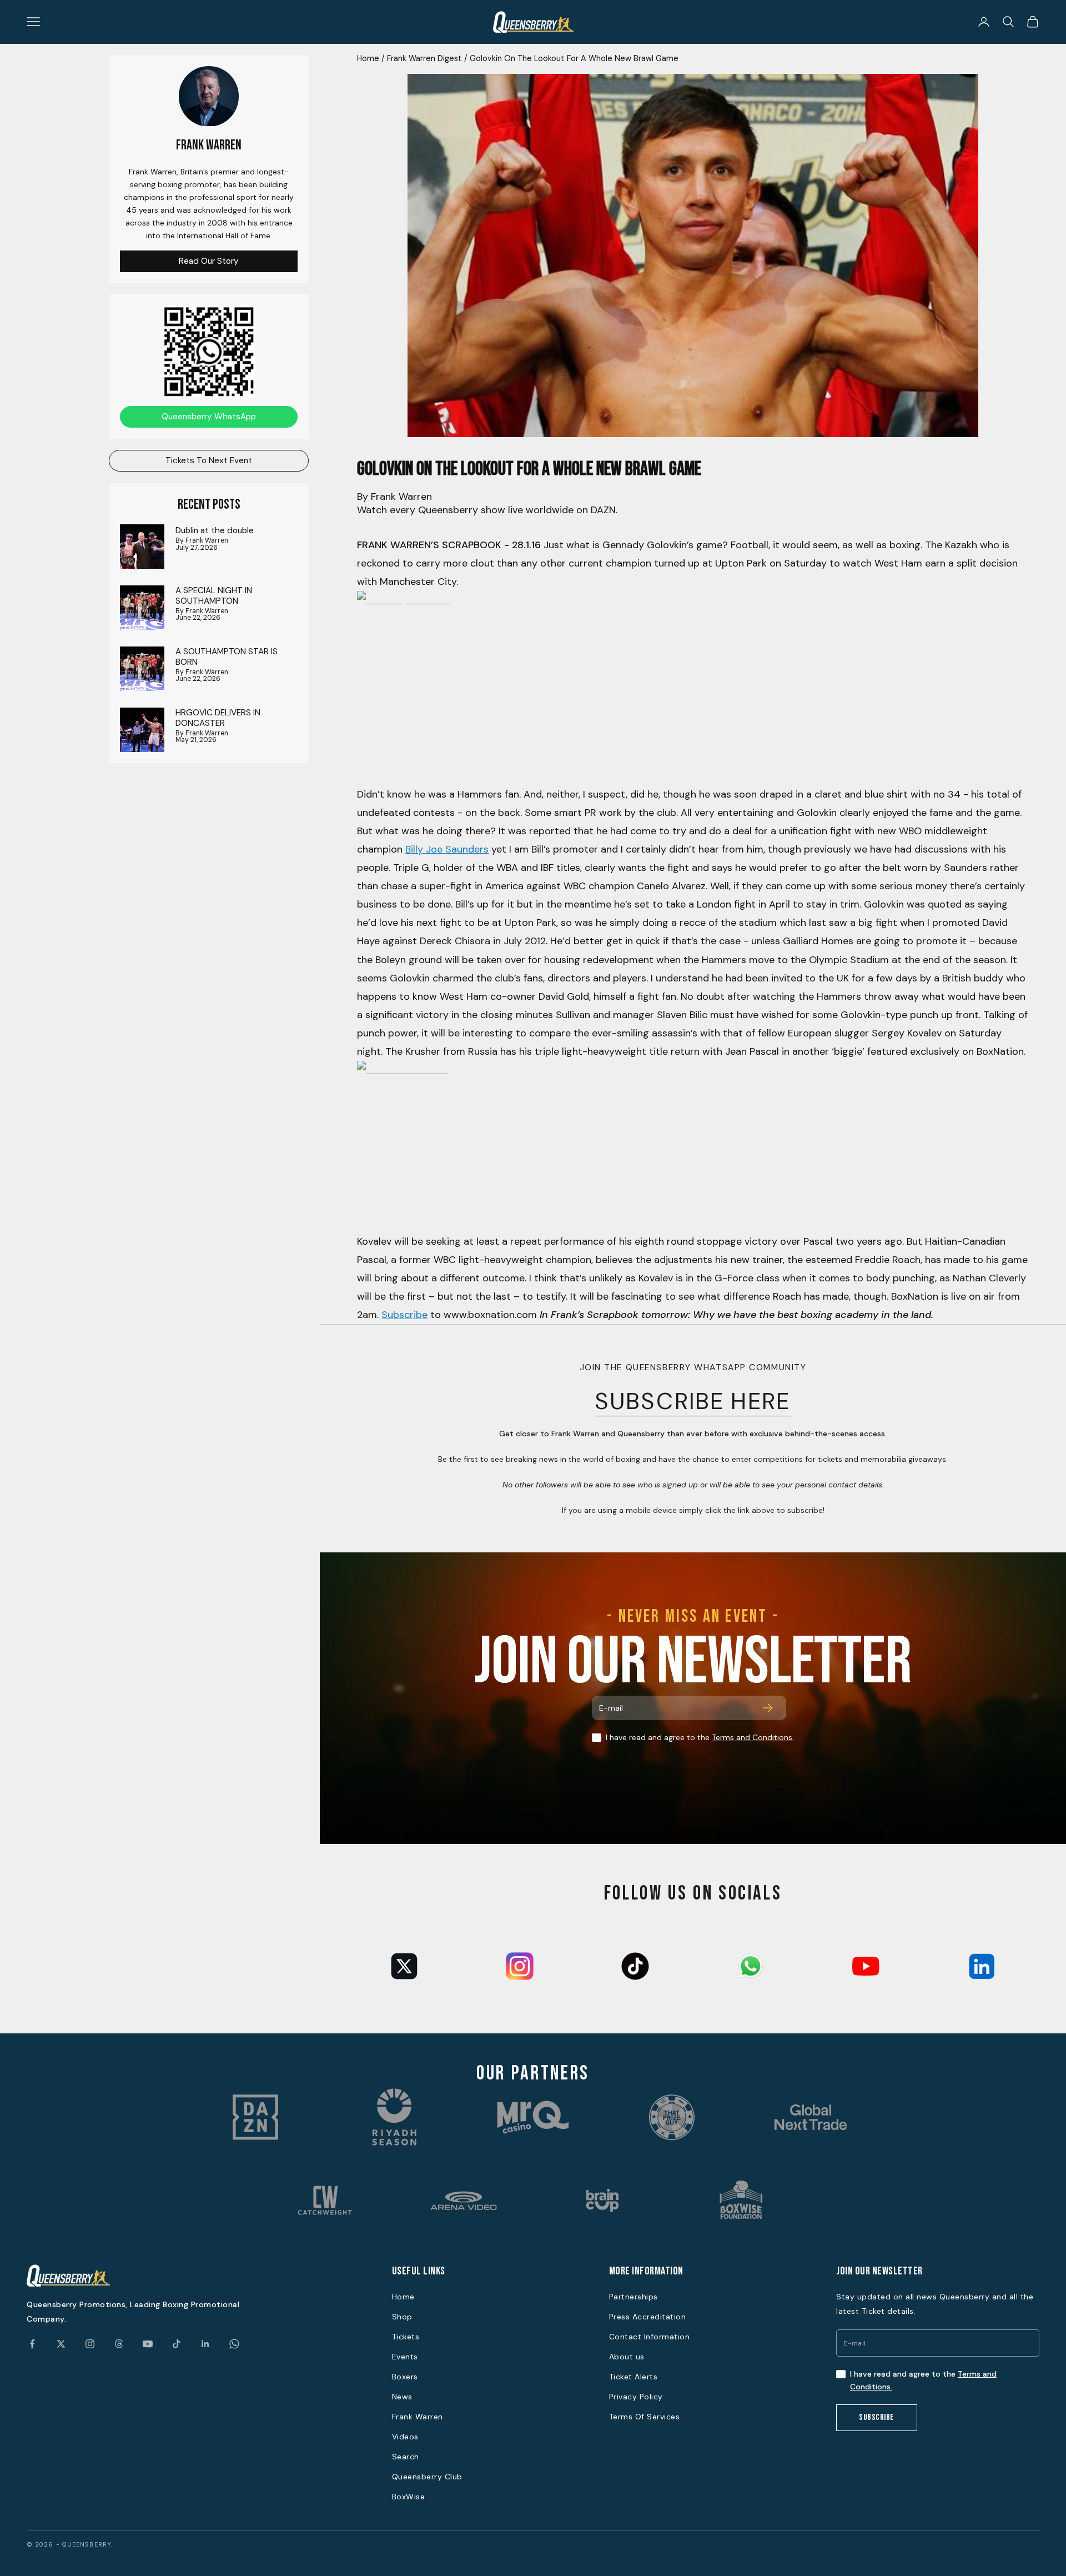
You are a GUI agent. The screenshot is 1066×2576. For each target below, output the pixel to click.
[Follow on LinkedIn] (205, 2344)
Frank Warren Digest (424, 58)
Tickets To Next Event (209, 460)
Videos (405, 2437)
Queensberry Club (427, 2477)
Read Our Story (209, 261)
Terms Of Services (645, 2417)
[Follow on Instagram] (90, 2344)
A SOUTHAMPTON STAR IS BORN (227, 657)
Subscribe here (693, 1401)
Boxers (405, 2377)
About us (627, 2357)
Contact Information (650, 2337)
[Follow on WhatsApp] (234, 2344)
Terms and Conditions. (753, 1737)
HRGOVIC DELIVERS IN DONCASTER (218, 718)
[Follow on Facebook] (32, 2344)
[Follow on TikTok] (177, 2344)
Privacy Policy (636, 2397)
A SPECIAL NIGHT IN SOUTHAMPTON (214, 596)
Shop (402, 2317)
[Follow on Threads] (119, 2344)
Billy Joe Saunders (447, 849)
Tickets (406, 2337)
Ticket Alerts (633, 2377)
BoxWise (409, 2497)
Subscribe (404, 1315)
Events (405, 2357)
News (402, 2397)
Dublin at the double (215, 530)
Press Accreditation (648, 2317)
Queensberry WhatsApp (209, 417)
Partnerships (633, 2297)
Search (406, 2457)
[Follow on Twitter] (61, 2344)
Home (368, 58)
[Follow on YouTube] (148, 2344)
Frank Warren (418, 2417)
